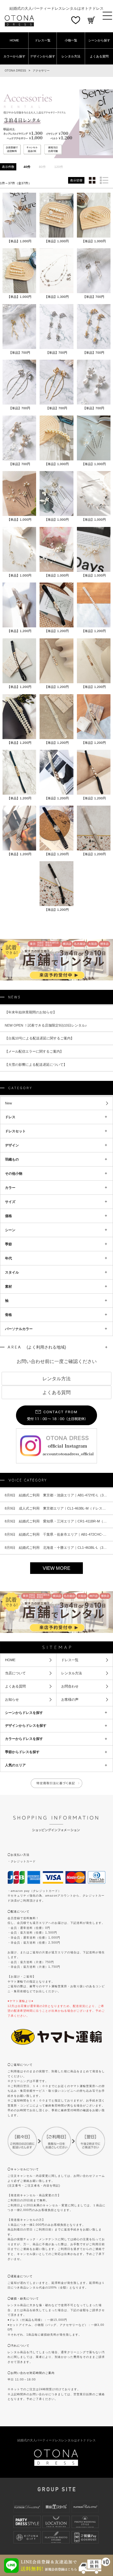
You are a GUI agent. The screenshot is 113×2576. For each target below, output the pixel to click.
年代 (8, 1258)
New (8, 1103)
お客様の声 (70, 1705)
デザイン (12, 1145)
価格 (8, 1216)
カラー (10, 1188)
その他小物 (14, 1173)
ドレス (10, 1117)
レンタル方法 (71, 56)
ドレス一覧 (43, 40)
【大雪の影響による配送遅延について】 (36, 1065)
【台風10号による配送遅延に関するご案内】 (39, 1038)
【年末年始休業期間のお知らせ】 (31, 1012)
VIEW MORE (56, 1574)
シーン (10, 1230)
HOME (14, 40)
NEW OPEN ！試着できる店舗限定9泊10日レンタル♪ (46, 1025)
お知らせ (12, 1705)
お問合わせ (70, 1693)
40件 (27, 167)
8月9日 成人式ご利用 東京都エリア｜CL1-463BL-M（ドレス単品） (59, 1514)
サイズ (10, 1202)
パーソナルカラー (19, 1329)
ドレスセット (15, 1131)
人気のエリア (15, 1771)
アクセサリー (41, 71)
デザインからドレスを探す (26, 1732)
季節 (8, 1244)
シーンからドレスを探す (24, 1719)
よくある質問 (99, 56)
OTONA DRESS (15, 71)
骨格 (8, 1315)
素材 (8, 1286)
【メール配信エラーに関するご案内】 (34, 1051)
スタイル (12, 1272)
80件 (42, 167)
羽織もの (12, 1159)
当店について (15, 1679)
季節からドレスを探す (22, 1758)
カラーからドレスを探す (24, 1745)
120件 (59, 167)
